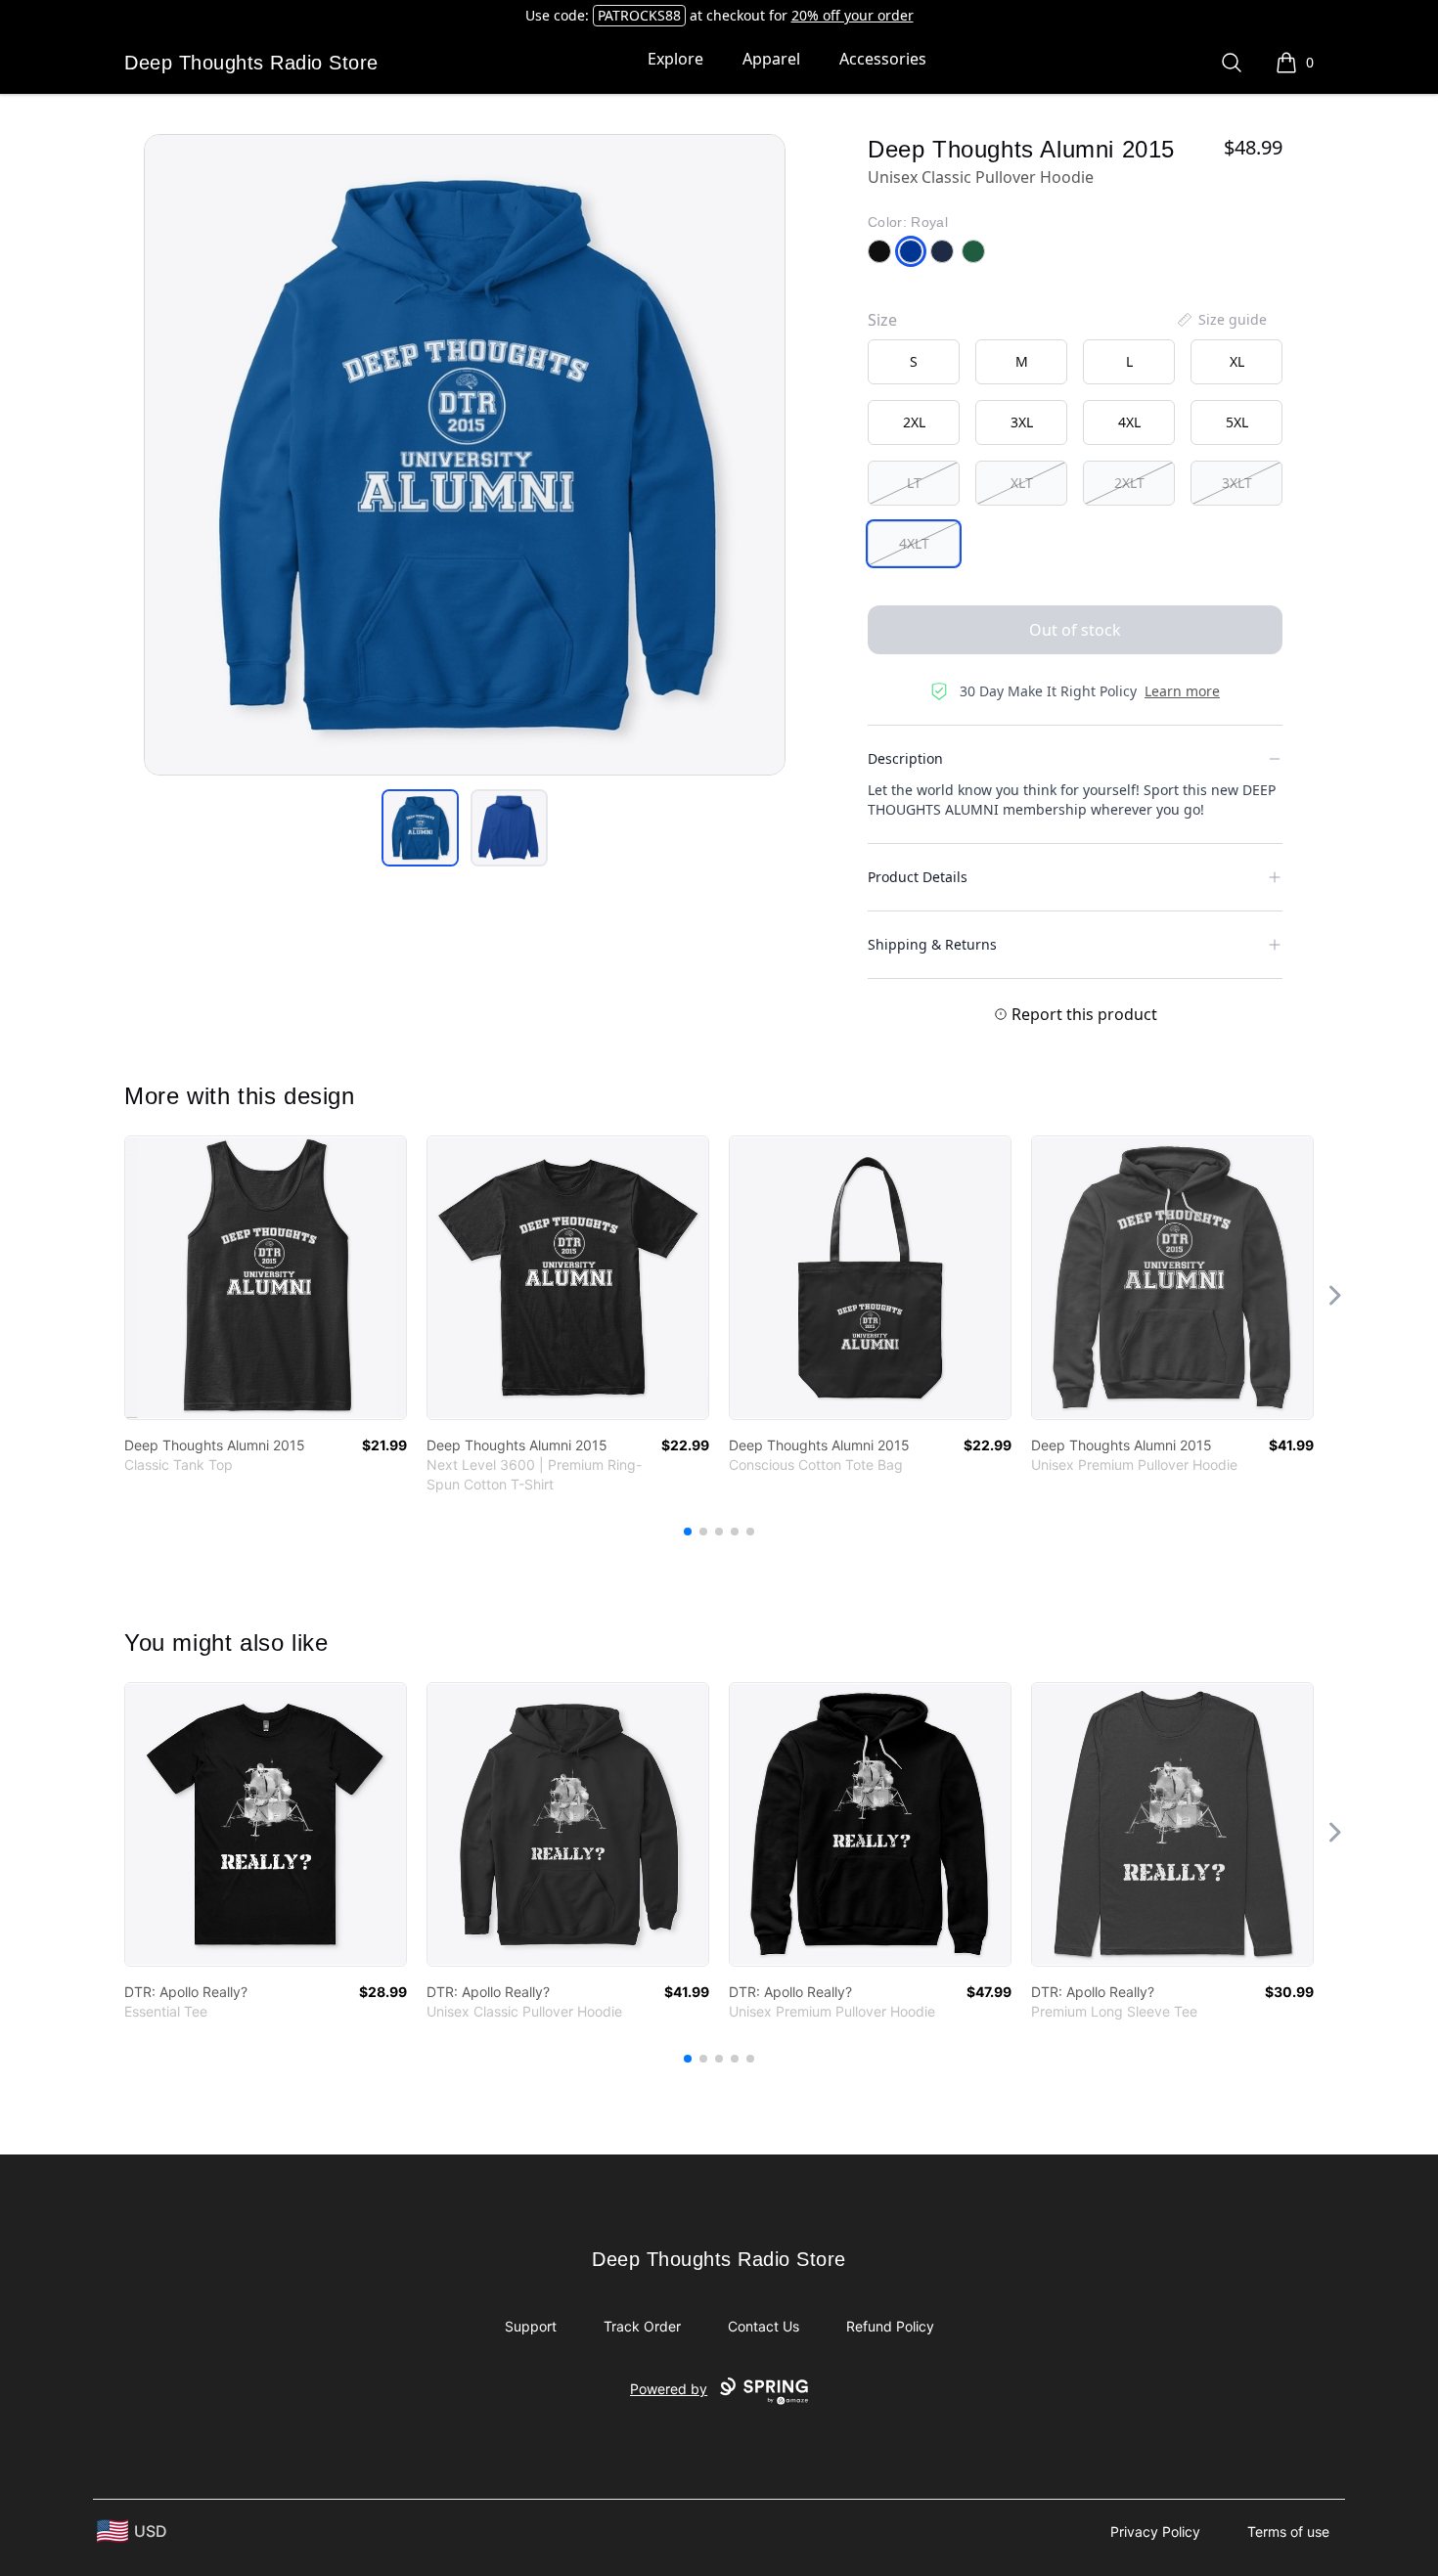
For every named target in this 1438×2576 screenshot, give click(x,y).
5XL (1237, 422)
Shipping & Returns (932, 944)
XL (1237, 361)
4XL (1129, 422)
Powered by (669, 2389)
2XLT (1129, 483)
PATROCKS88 (639, 15)
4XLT (914, 543)
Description (905, 758)
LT (914, 483)
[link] (266, 1278)
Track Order (642, 2326)
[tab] (420, 828)
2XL (914, 422)
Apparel (771, 59)
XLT (1022, 483)
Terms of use (1288, 2532)
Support (531, 2326)
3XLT (1237, 483)
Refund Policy (890, 2326)
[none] (1221, 320)
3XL (1022, 422)
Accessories (883, 59)
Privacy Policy (1155, 2532)
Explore (675, 59)
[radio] (914, 362)
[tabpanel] (465, 455)
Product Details (918, 877)
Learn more (1182, 691)
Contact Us (764, 2326)
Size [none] (882, 320)
